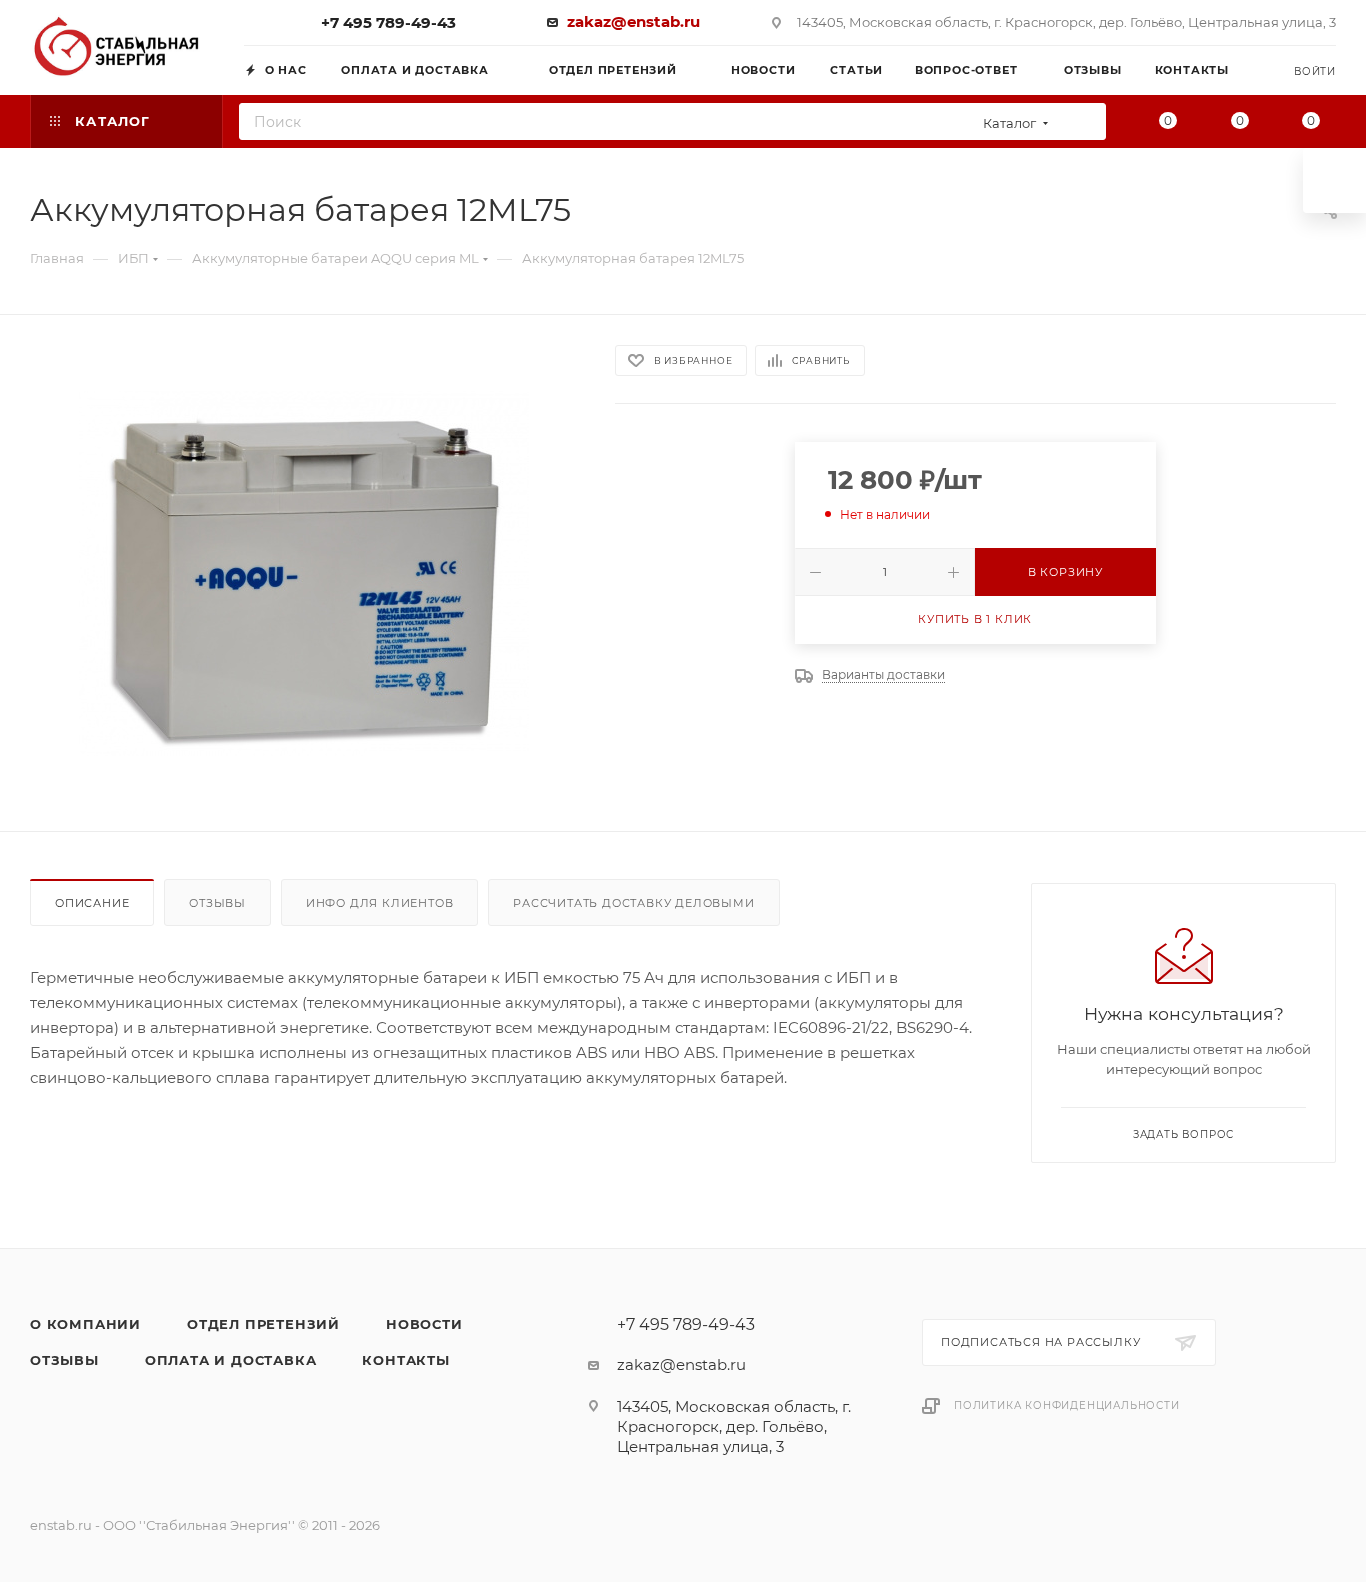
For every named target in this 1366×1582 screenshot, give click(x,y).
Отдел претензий (263, 1324)
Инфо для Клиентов (380, 903)
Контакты (405, 1360)
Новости (424, 1324)
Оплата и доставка (231, 1360)
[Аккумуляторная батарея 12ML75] (304, 573)
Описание (92, 903)
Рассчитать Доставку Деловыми (633, 903)
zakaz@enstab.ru (633, 21)
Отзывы (217, 903)
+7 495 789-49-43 (388, 22)
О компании (85, 1324)
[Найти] (1084, 121)
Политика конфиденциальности (1067, 1405)
